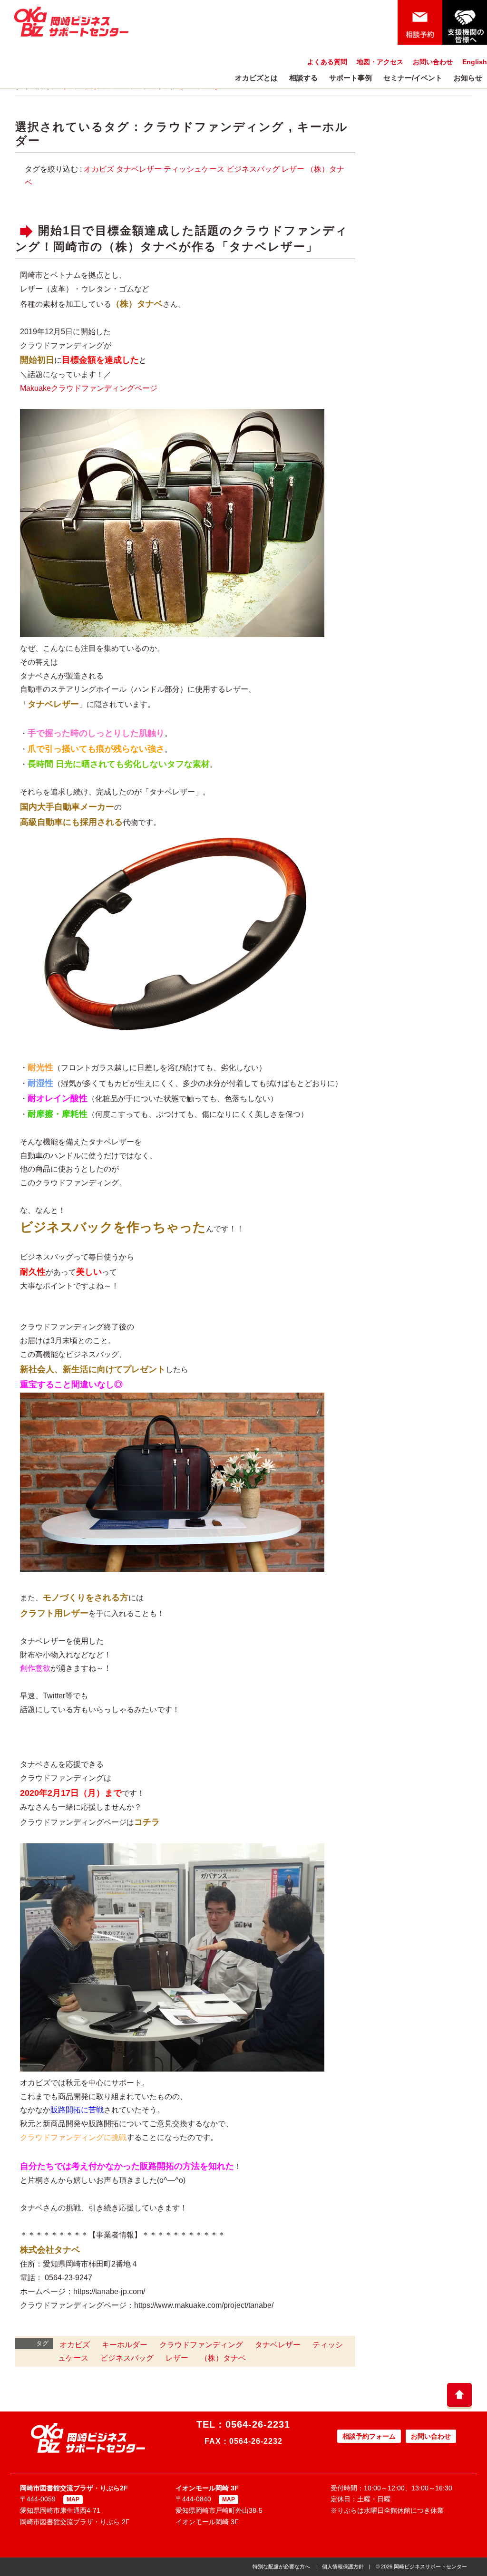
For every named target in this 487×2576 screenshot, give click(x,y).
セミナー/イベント (413, 78)
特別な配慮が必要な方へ (281, 2566)
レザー (293, 169)
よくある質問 (327, 62)
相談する (303, 78)
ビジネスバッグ (253, 169)
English (475, 62)
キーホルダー (125, 2345)
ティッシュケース (194, 169)
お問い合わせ (433, 62)
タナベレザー (139, 169)
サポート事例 (351, 78)
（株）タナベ (223, 2358)
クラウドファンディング (214, 127)
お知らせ (468, 78)
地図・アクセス (380, 62)
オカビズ (99, 169)
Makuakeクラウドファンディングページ (89, 388)
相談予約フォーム (369, 2436)
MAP (73, 2499)
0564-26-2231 (258, 2424)
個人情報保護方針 (343, 2566)
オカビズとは (256, 78)
